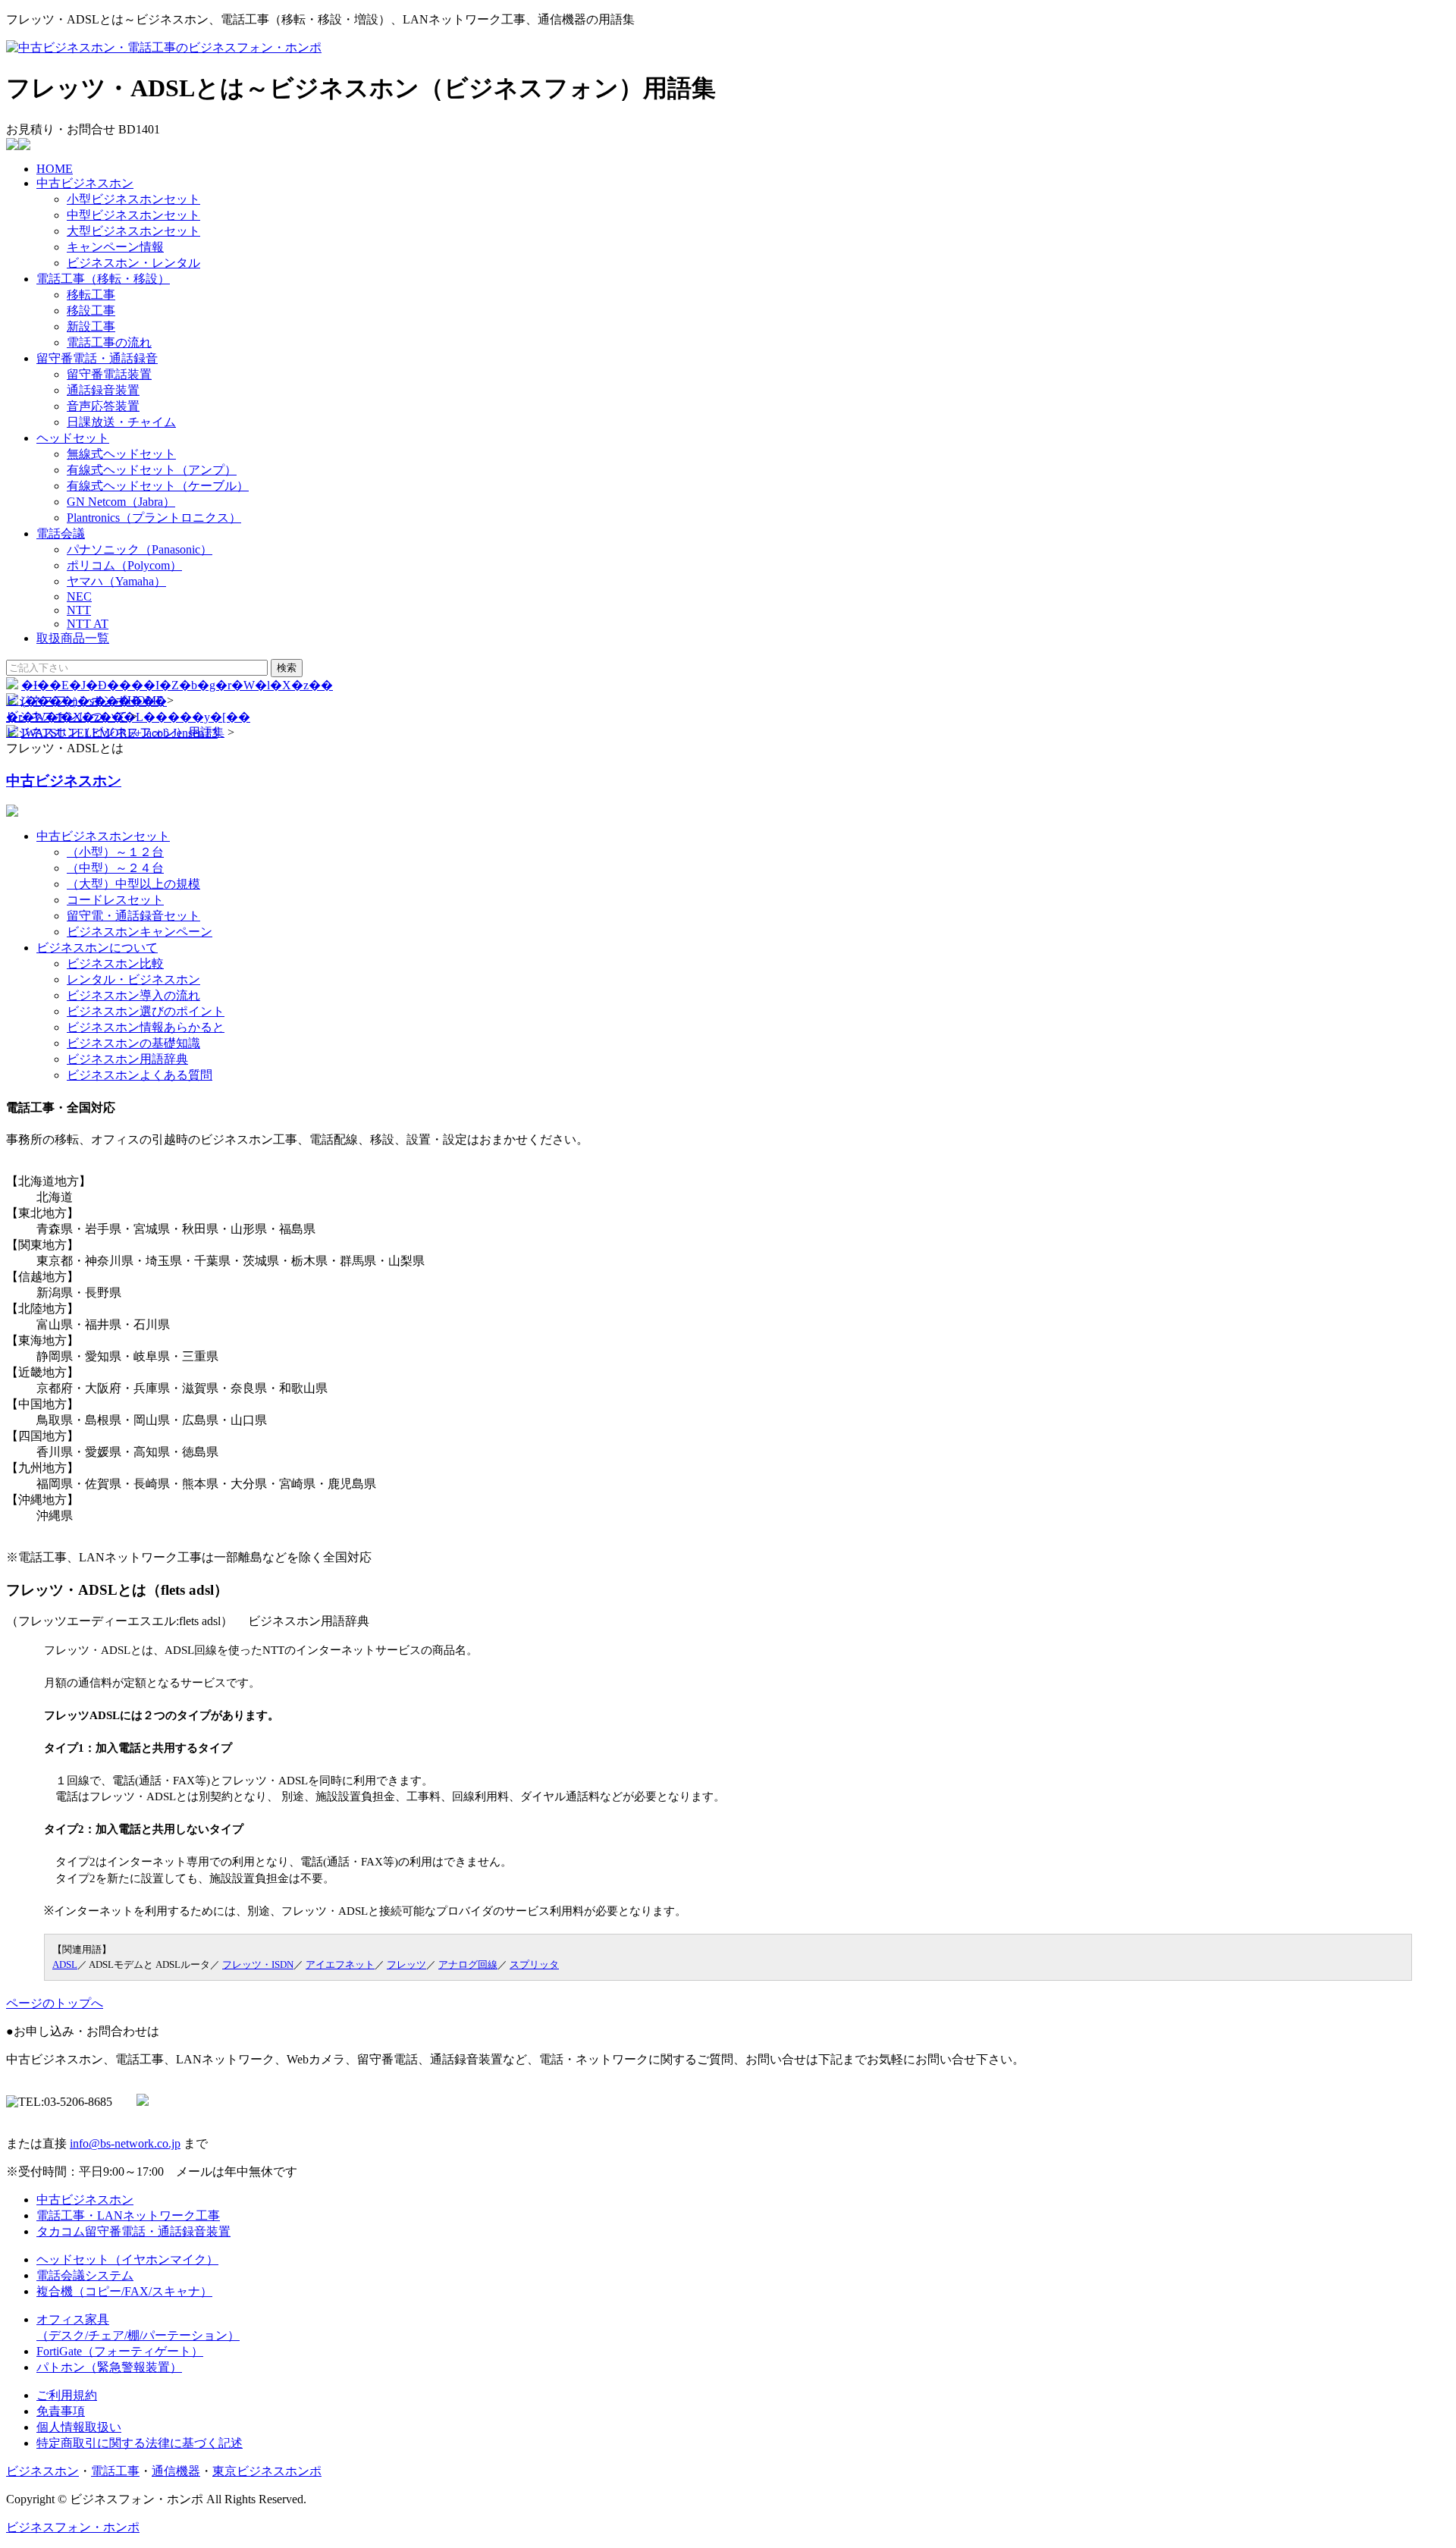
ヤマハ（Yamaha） (116, 581)
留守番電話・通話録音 (97, 358)
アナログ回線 (468, 1964)
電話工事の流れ (109, 342)
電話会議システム (85, 2275)
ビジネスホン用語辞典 (127, 1059)
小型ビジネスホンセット (133, 199)
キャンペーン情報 (115, 247)
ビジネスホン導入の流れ (133, 995)
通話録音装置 (103, 390)
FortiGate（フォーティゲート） (120, 2351)
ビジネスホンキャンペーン (140, 932)
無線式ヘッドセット (121, 454)
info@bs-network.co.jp (125, 2143)
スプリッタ (534, 1964)
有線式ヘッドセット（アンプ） (152, 470)
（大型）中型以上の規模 (133, 884)
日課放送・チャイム (121, 422)
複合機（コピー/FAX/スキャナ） (124, 2291)
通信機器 (176, 2471)
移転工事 (91, 295)
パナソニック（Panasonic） (140, 549)
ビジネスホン (42, 2471)
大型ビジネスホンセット (133, 231)
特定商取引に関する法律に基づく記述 (140, 2443)
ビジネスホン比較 (115, 963)
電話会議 (61, 533)
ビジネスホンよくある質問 (140, 1075)
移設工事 (91, 311)
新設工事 (91, 326)
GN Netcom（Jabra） (121, 502)
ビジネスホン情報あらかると (146, 1027)
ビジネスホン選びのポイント (146, 1011)
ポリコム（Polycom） (124, 565)
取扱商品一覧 (73, 638)
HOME (55, 169)
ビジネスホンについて (67, 716)
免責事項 (61, 2411)
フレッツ (406, 1964)
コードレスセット (115, 900)
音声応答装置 (103, 406)
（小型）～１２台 (115, 852)
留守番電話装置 (109, 374)
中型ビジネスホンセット (133, 215)
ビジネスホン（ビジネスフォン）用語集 (115, 732)
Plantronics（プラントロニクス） (154, 518)
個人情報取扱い (79, 2427)
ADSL (65, 1964)
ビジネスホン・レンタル (133, 263)
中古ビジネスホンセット (103, 836)
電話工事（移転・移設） (103, 279)
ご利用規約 (67, 2395)
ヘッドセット (73, 438)
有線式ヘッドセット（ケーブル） (158, 486)
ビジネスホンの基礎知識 (133, 1043)
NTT (79, 610)
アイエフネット (340, 1964)
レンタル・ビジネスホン (133, 979)
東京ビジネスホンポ (267, 2471)
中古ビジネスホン (85, 183)
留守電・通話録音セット (133, 916)
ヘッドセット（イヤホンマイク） (127, 2259)
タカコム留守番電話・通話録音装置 (133, 2231)
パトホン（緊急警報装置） (109, 2367)
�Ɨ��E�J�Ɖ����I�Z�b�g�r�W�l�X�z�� (177, 685)
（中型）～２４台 (115, 868)
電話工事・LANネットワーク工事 (128, 2215)
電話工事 (115, 2471)
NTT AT (88, 624)
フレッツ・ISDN (258, 1964)
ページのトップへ (55, 2003)
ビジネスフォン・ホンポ (73, 2527)
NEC (79, 596)
